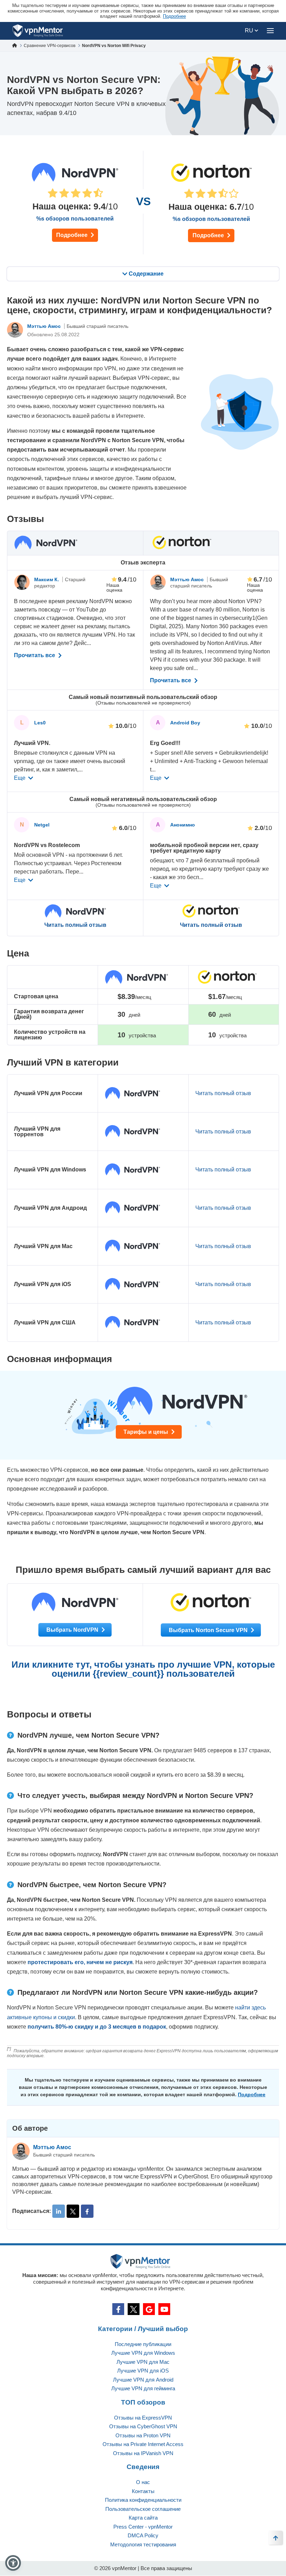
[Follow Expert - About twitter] (73, 2211)
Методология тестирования (143, 2544)
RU (250, 30)
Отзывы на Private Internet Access (143, 2444)
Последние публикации (143, 2344)
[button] (13, 2563)
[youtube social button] (164, 2309)
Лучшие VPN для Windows (143, 2353)
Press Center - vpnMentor (143, 2527)
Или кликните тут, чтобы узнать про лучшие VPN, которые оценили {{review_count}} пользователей (143, 1669)
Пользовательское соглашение (143, 2509)
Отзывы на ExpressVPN (143, 2418)
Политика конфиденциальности (143, 2500)
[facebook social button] (118, 2309)
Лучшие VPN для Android (143, 2380)
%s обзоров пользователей (75, 219)
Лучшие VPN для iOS (143, 2371)
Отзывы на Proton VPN (143, 2435)
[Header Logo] (38, 31)
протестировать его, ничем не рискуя (80, 1962)
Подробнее (73, 235)
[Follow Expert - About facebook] (87, 2211)
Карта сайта (143, 2518)
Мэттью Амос (45, 326)
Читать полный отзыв (75, 925)
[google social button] (149, 2309)
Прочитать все (35, 655)
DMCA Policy (143, 2535)
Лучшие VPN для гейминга (143, 2388)
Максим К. (47, 579)
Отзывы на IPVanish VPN (143, 2453)
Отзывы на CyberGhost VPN (143, 2426)
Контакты (143, 2491)
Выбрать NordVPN (73, 1630)
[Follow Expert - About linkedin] (59, 2211)
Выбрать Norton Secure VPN (209, 1630)
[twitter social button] (134, 2309)
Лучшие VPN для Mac (143, 2362)
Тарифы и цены (146, 1432)
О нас (143, 2482)
